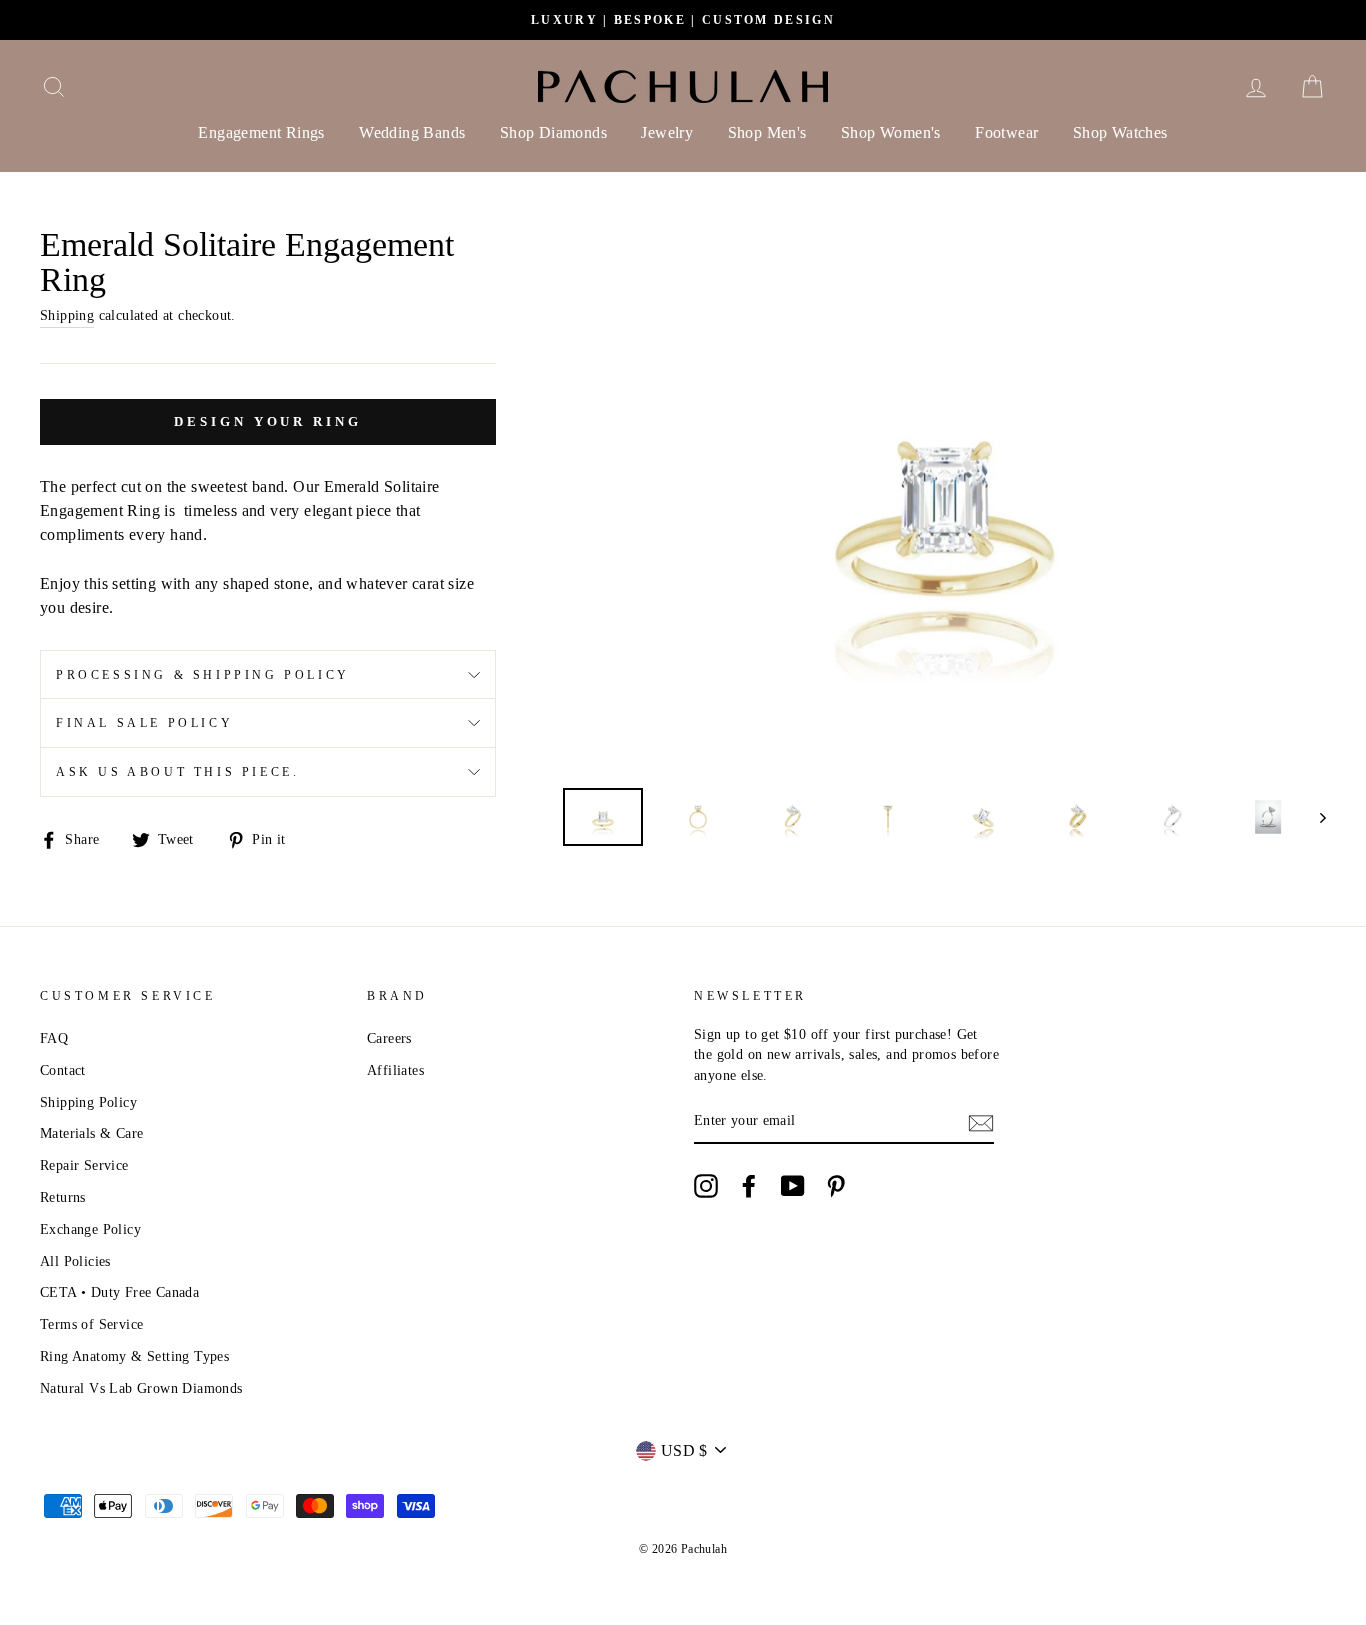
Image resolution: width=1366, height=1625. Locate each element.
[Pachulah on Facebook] (749, 1186)
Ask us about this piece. (177, 772)
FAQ (54, 1038)
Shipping (67, 315)
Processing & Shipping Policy (203, 675)
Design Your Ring (267, 421)
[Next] (1313, 817)
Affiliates (395, 1070)
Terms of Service (91, 1324)
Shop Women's (891, 132)
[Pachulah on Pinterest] (836, 1186)
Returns (63, 1197)
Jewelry (667, 132)
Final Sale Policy (144, 723)
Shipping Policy (88, 1102)
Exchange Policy (90, 1229)
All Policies (75, 1261)
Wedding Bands (412, 132)
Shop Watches (1120, 132)
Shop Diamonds (553, 132)
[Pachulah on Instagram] (706, 1186)
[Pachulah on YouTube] (793, 1186)
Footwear (1006, 132)
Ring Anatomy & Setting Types (134, 1356)
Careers (389, 1038)
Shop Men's (767, 132)
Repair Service (84, 1165)
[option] (683, 20)
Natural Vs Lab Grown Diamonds (141, 1388)
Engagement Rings (261, 132)
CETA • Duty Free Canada (119, 1292)
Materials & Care (91, 1133)
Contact (63, 1070)
